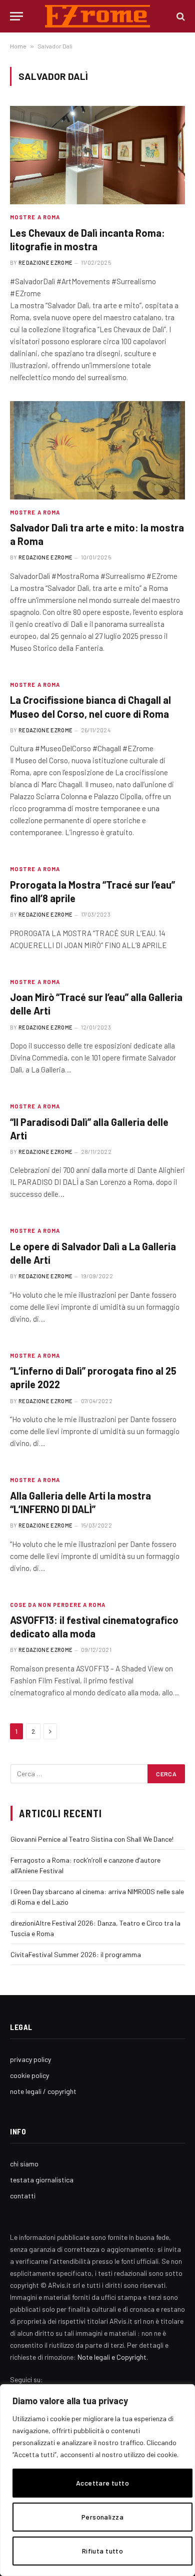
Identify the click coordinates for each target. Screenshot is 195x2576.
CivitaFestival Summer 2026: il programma (76, 1954)
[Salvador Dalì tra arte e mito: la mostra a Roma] (97, 450)
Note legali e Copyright (112, 2357)
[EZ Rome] (98, 16)
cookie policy (29, 2075)
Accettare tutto (102, 2483)
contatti (23, 2196)
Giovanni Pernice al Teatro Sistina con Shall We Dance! (92, 1839)
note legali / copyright (43, 2091)
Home (18, 46)
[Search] (180, 16)
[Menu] (16, 16)
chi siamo (24, 2164)
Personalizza (102, 2517)
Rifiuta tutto (102, 2551)
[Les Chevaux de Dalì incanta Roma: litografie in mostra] (97, 155)
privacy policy (30, 2059)
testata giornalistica (42, 2180)
